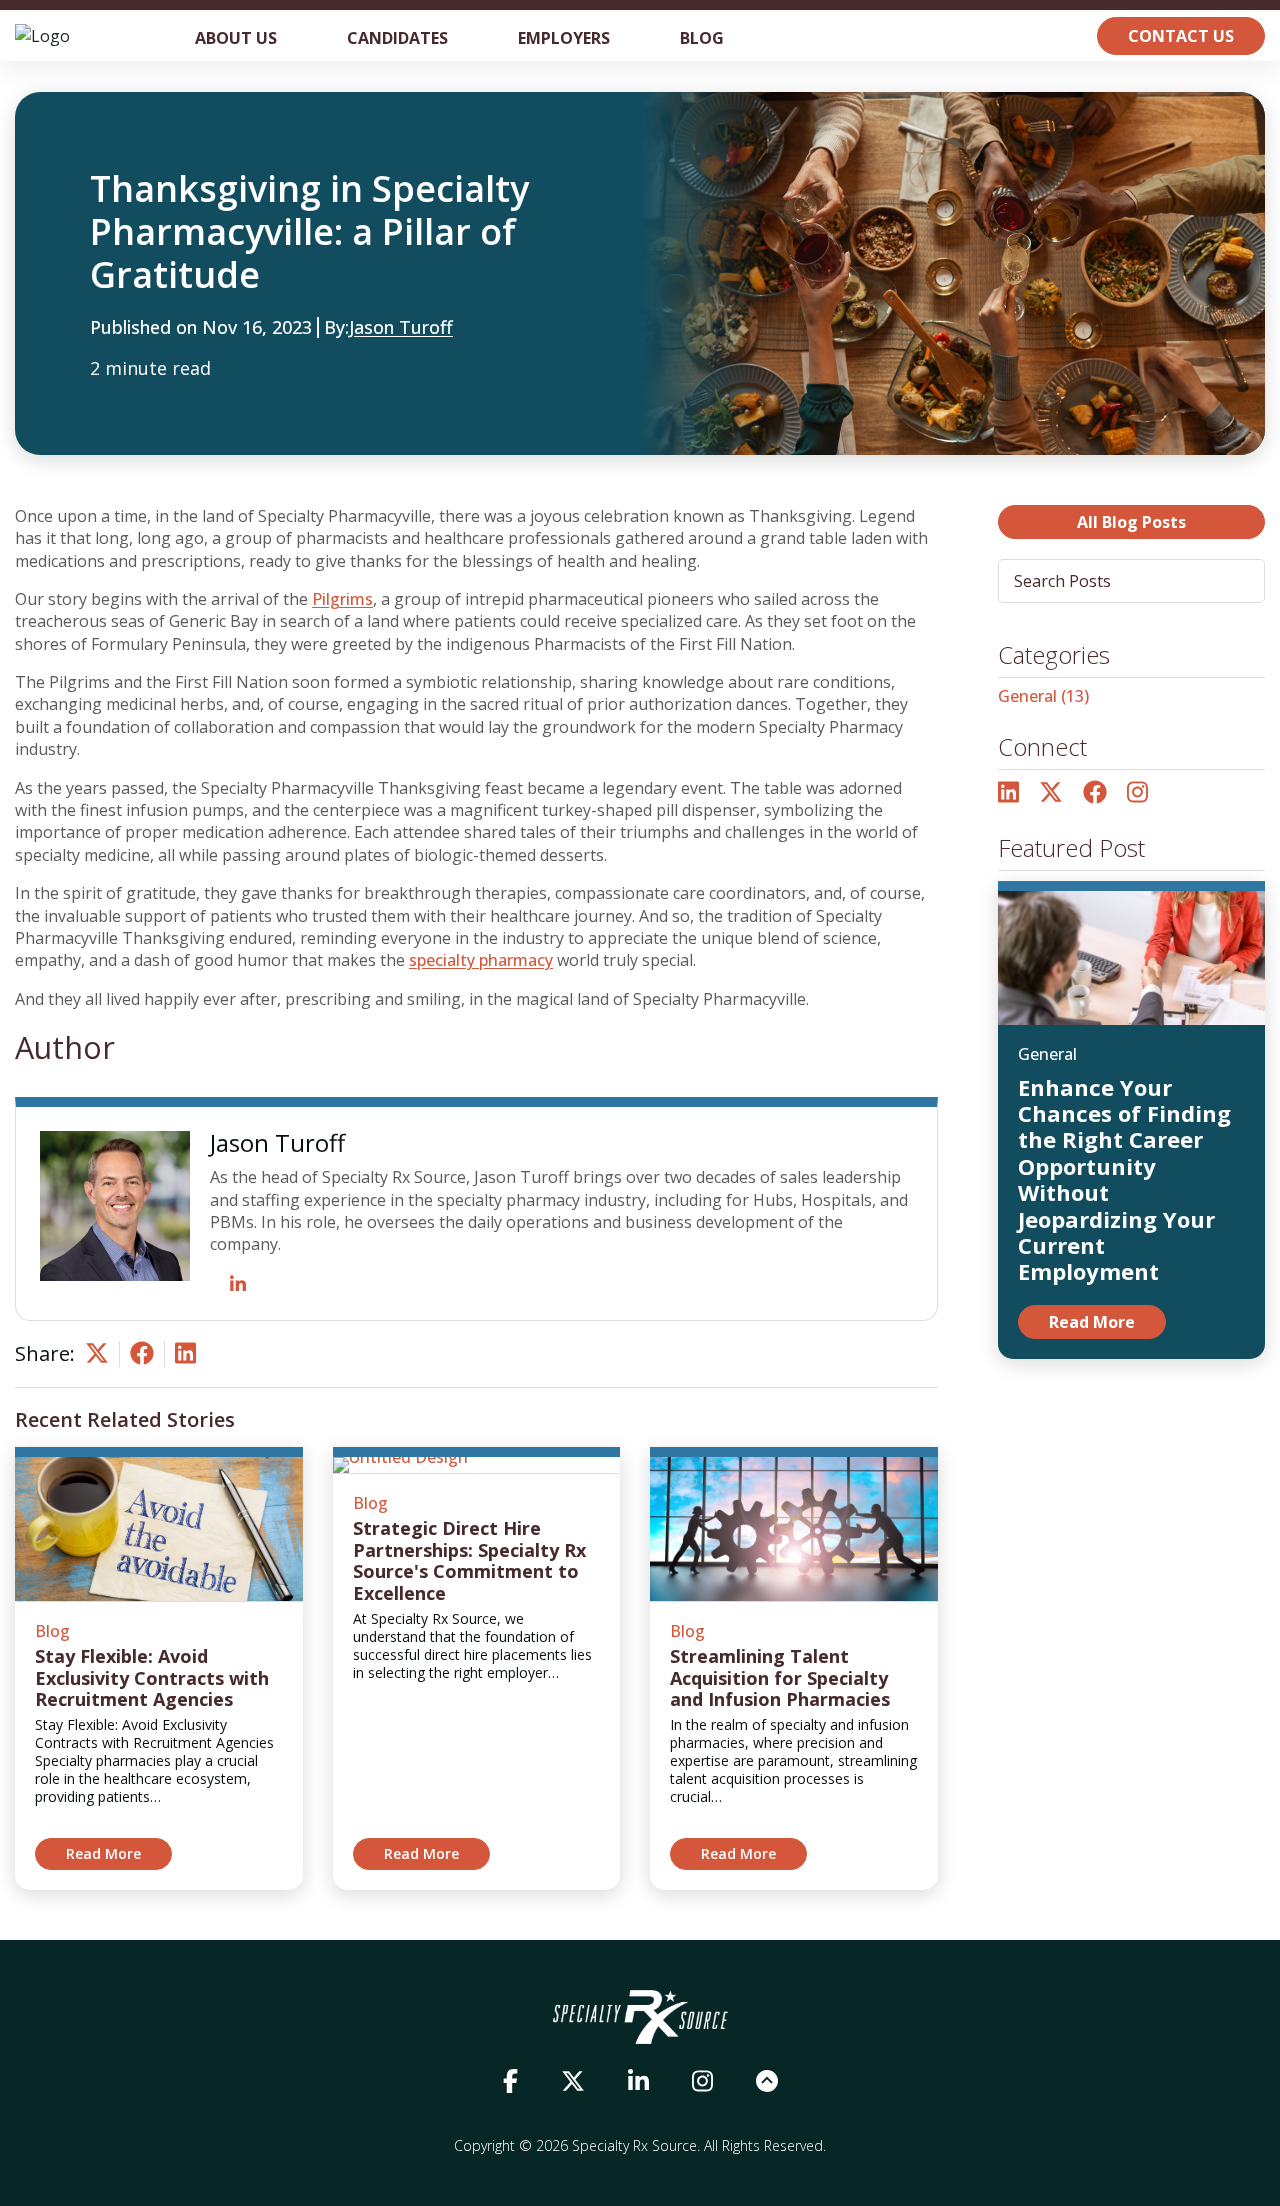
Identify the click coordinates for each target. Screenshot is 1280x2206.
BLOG (702, 38)
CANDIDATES (397, 38)
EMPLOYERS (564, 38)
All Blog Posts (1131, 522)
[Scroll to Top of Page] (767, 2082)
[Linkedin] (185, 1359)
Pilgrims (342, 599)
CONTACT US (1181, 36)
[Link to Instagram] (1137, 793)
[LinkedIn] (238, 1285)
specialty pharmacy (481, 960)
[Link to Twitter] (1051, 793)
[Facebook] (142, 1359)
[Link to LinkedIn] (1008, 793)
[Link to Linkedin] (638, 2082)
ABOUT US (236, 38)
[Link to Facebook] (1095, 793)
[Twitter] (97, 1359)
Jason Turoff (401, 328)
